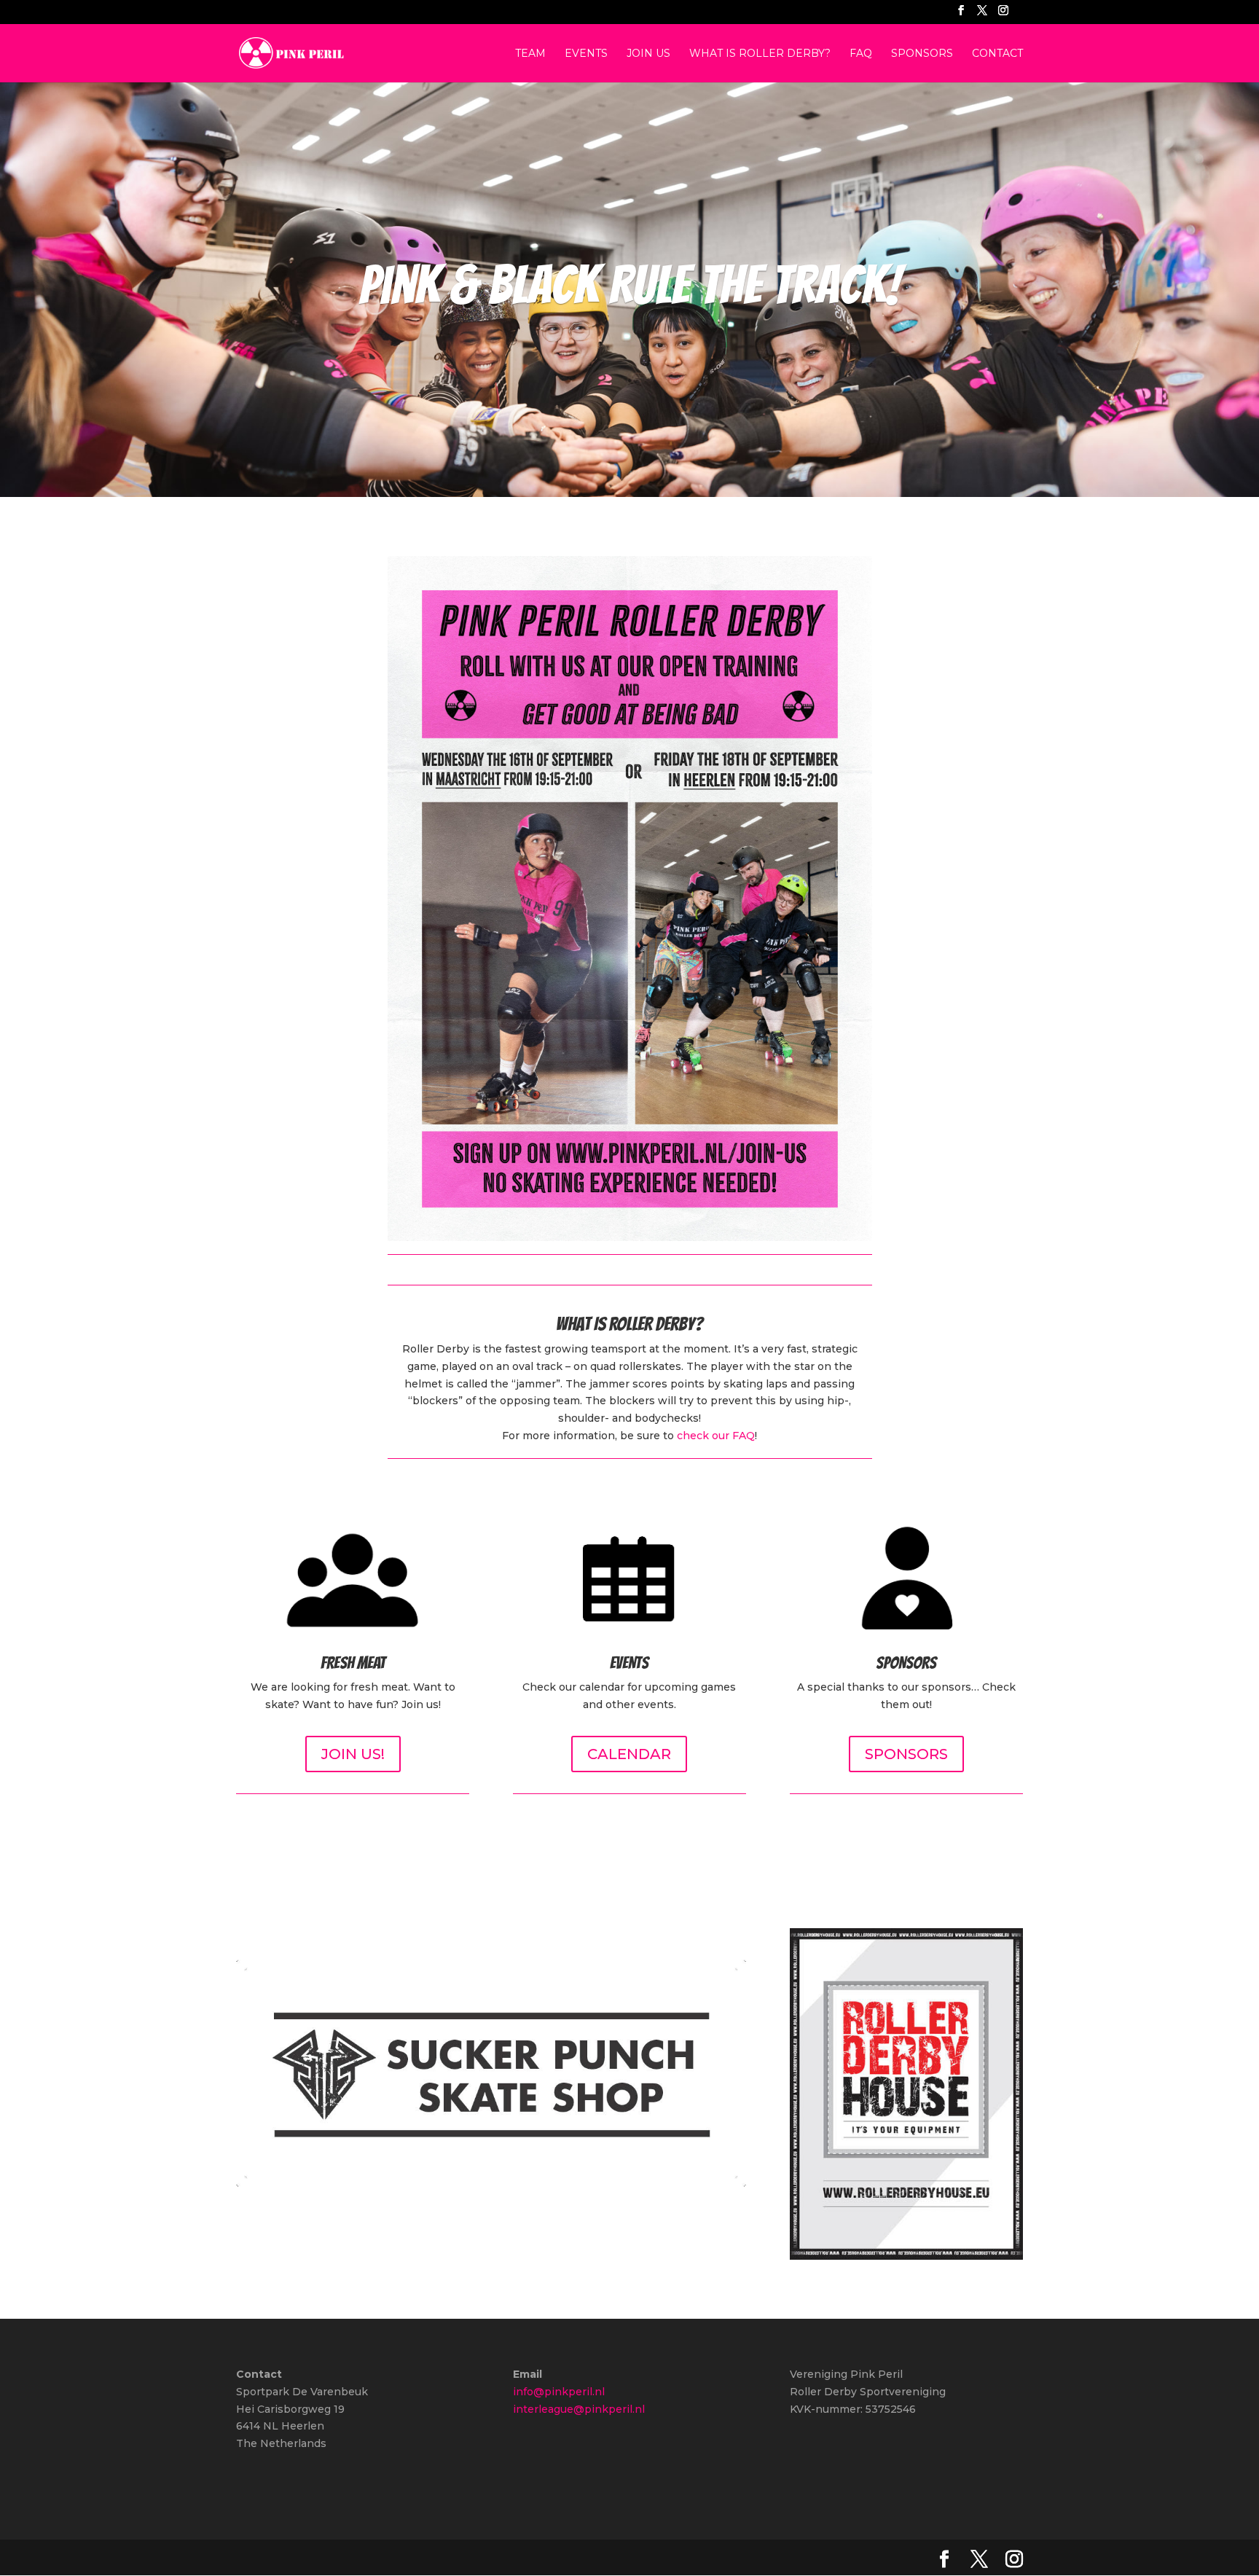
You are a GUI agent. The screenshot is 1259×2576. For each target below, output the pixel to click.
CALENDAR (629, 1754)
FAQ (861, 54)
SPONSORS (906, 1754)
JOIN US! (353, 1754)
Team (530, 54)
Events (586, 54)
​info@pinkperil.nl (559, 2392)
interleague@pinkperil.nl (579, 2409)
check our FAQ (716, 1436)
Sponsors (922, 54)
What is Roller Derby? (760, 54)
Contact (997, 54)
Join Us (648, 54)
